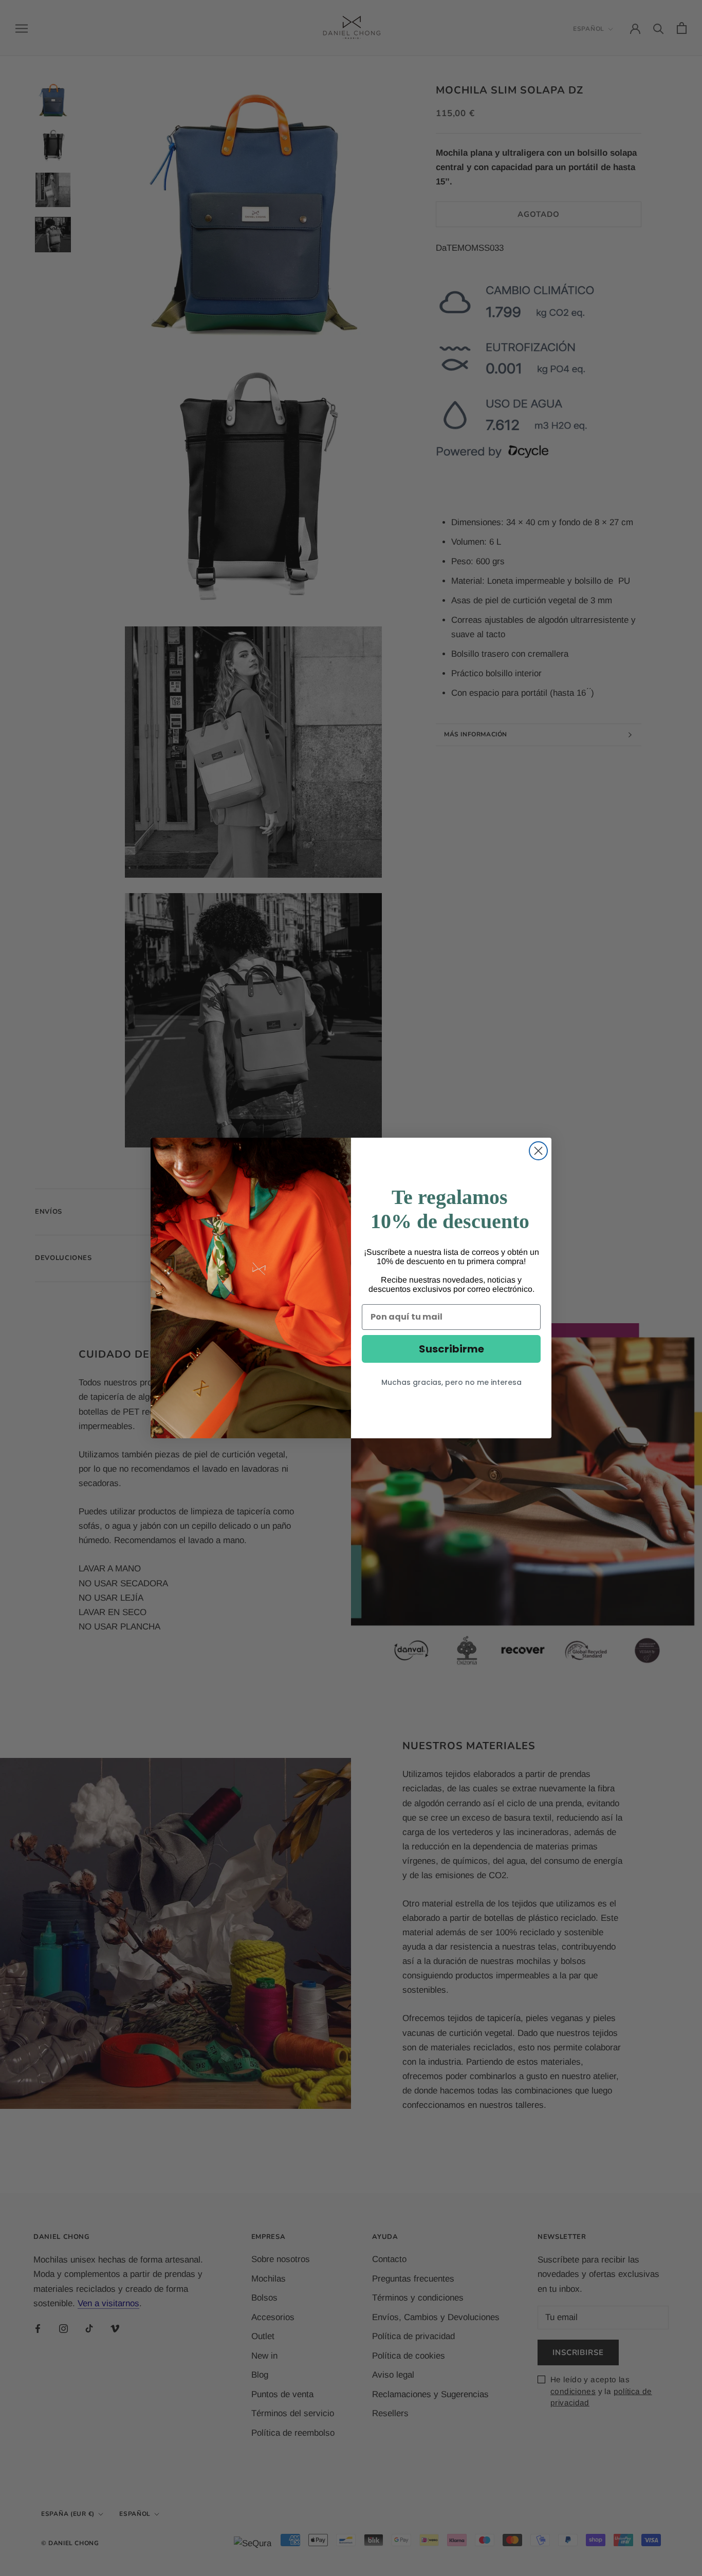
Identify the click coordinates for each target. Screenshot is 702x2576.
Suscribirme (451, 1349)
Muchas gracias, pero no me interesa (451, 1382)
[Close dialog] (538, 1151)
